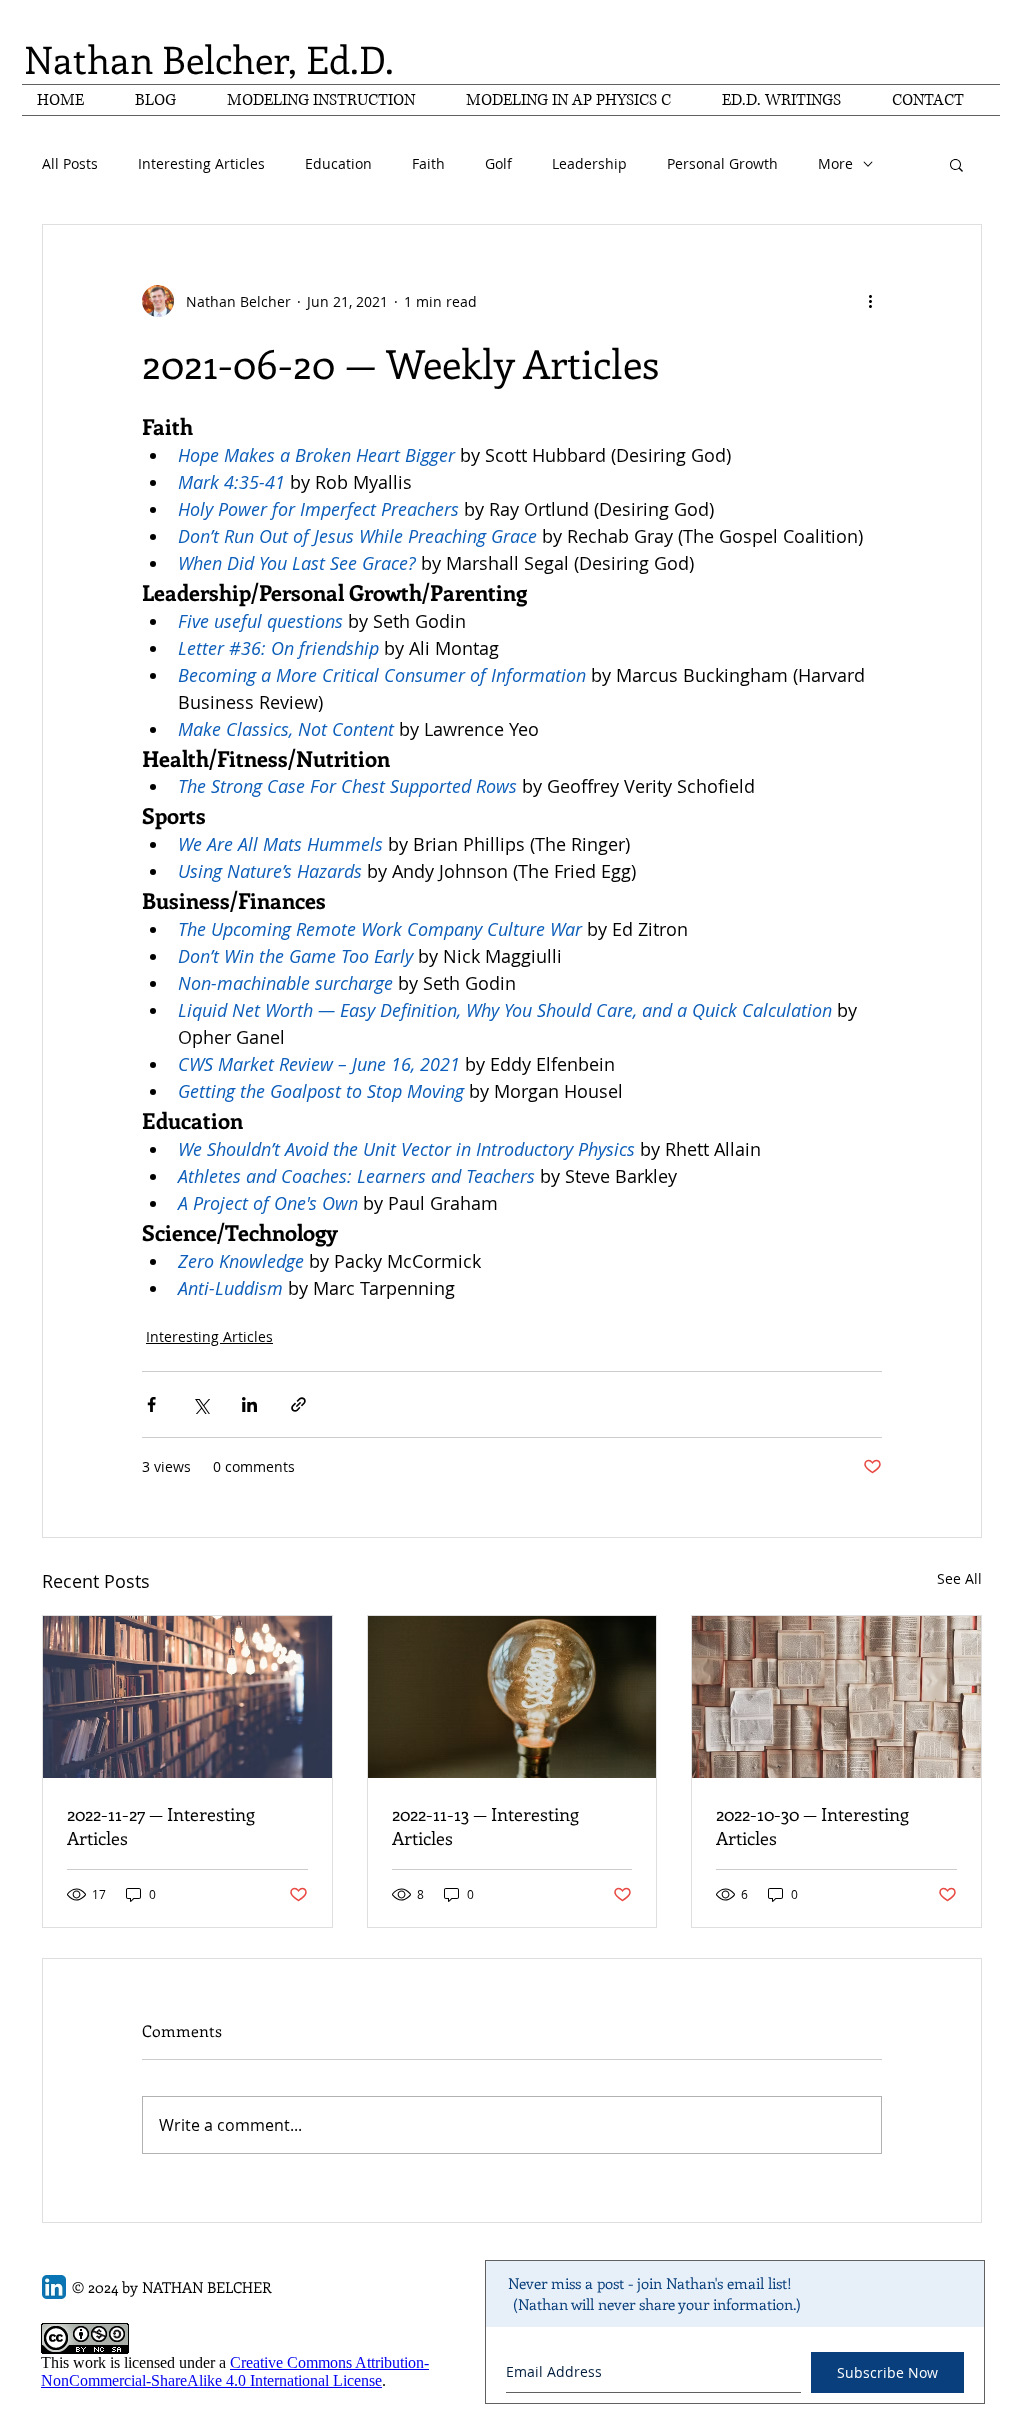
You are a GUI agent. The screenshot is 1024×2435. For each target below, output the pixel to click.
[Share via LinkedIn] (249, 1404)
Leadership (589, 163)
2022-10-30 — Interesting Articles (812, 1826)
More (835, 163)
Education (338, 163)
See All (959, 1578)
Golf (498, 163)
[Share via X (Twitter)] (200, 1404)
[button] (956, 164)
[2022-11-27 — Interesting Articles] (187, 1697)
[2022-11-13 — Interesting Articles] (512, 1697)
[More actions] (870, 301)
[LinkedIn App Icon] (54, 2287)
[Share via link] (298, 1404)
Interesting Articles (201, 163)
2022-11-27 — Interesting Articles (161, 1826)
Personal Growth (722, 163)
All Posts (70, 163)
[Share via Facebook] (151, 1404)
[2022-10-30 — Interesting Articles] (836, 1697)
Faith (428, 163)
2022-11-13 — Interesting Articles (485, 1826)
